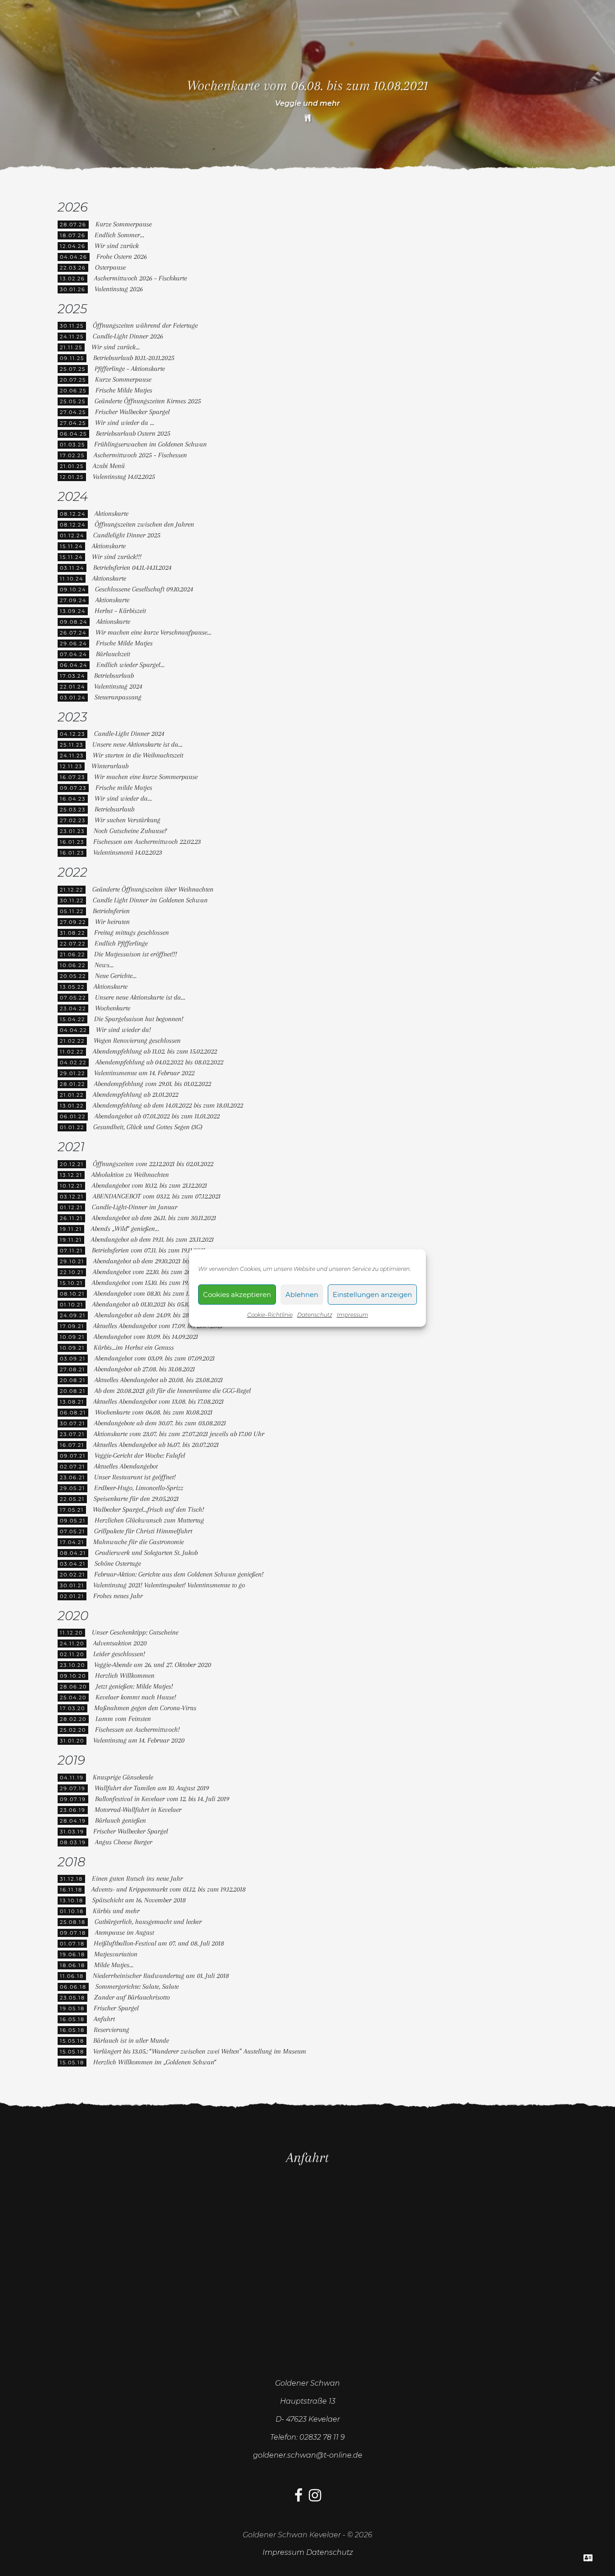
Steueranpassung (118, 697)
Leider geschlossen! (119, 1654)
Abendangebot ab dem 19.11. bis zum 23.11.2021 (152, 1239)
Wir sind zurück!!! (117, 557)
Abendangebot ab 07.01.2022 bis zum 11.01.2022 (157, 1116)
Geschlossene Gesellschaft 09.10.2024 (144, 589)
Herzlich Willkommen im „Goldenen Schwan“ (155, 2062)
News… (104, 965)
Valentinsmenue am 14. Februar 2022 (144, 1073)
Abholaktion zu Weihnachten (130, 1175)
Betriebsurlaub (114, 676)
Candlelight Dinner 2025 (127, 535)
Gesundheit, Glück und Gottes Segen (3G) (148, 1127)
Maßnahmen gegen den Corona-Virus (145, 1708)
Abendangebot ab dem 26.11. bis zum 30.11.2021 (154, 1218)
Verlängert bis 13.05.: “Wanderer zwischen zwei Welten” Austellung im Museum (200, 2051)
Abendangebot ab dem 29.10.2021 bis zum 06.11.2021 (162, 1261)
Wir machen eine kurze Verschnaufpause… (153, 632)
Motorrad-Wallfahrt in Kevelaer (138, 1810)
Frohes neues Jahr (118, 1596)
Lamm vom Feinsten (123, 1719)
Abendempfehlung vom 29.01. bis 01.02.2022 (153, 1084)
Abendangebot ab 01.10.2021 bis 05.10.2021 (148, 1304)
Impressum (353, 1315)
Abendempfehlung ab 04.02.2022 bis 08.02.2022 (159, 1062)
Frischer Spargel (116, 2008)
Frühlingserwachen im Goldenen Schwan (150, 444)
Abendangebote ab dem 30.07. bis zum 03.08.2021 (160, 1423)
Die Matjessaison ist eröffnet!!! (136, 954)
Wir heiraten (112, 922)
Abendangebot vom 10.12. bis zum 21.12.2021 (149, 1185)
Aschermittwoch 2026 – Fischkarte (140, 278)
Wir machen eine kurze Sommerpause (146, 777)
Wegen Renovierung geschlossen (137, 1040)
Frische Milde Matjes (124, 390)
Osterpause (110, 267)
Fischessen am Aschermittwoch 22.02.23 (147, 842)
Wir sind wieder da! (123, 1030)
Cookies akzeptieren (237, 1295)
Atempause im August (124, 1932)
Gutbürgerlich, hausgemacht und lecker (148, 1922)
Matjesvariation (116, 1954)
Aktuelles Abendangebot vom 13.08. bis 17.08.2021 (158, 1401)
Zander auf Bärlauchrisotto (132, 1997)
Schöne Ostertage (118, 1563)
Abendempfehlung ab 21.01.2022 (136, 1094)
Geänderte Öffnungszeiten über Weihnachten (153, 889)
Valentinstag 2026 (119, 289)
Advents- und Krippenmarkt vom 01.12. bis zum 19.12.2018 (169, 1889)
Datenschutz (315, 1315)
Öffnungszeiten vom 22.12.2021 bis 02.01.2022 (153, 1164)
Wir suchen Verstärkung (127, 820)
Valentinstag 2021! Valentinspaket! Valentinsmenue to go (169, 1585)
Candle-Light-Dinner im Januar (135, 1207)
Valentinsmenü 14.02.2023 (128, 852)
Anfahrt (104, 2019)
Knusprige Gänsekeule (123, 1777)
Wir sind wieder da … (124, 423)
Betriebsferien (111, 911)
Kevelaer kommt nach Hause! (136, 1697)
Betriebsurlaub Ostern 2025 (133, 433)
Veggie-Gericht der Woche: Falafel (140, 1455)
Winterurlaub (110, 766)
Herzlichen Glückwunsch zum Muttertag (149, 1520)
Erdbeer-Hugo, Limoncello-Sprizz (139, 1488)
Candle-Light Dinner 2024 (129, 734)
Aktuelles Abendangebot (126, 1466)
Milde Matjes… (114, 1965)
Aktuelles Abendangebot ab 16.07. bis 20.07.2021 (156, 1445)
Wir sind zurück (117, 246)
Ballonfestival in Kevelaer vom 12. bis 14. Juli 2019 (162, 1799)
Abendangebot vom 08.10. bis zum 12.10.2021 (152, 1293)
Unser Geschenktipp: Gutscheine (135, 1632)
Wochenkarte (113, 1008)
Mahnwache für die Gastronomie (138, 1542)
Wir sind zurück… (115, 347)
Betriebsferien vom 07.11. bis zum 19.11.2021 (149, 1250)
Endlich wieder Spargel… (130, 665)
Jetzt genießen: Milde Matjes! (134, 1686)
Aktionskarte (111, 513)
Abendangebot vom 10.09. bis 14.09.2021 (146, 1337)
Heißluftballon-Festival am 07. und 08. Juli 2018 (159, 1943)
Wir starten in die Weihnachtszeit (138, 755)
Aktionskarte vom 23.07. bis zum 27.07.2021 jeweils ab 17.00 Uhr (179, 1434)
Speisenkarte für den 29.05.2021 (136, 1499)
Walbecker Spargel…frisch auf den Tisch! (148, 1509)
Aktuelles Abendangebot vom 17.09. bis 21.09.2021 (158, 1326)
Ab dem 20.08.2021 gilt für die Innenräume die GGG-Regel (173, 1391)
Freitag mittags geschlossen (131, 932)
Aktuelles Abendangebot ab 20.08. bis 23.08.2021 (159, 1380)
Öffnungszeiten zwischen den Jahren (144, 524)
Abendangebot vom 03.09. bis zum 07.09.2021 (155, 1358)
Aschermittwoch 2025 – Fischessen (140, 455)
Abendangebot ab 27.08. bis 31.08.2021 (145, 1369)
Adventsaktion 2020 (120, 1643)
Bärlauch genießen (120, 1820)
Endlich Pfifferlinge (121, 943)
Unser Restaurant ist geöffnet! (135, 1477)
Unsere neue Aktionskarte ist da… (137, 744)
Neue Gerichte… (116, 976)
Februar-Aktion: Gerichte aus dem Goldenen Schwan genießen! (179, 1574)
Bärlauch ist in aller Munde (131, 2040)
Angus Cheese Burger (124, 1842)
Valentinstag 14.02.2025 (124, 477)
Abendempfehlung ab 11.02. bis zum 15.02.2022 (155, 1051)
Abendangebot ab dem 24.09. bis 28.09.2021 (152, 1315)
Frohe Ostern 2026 (122, 257)
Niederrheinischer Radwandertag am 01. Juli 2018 (161, 1976)
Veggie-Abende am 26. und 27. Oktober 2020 (153, 1665)
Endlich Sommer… (119, 235)
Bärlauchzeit (113, 654)
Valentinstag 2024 (118, 686)
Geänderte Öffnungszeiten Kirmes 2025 (148, 401)
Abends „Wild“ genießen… (125, 1229)
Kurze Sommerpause (124, 224)
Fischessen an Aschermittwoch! (137, 1729)
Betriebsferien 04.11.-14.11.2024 (132, 567)
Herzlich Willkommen (125, 1675)
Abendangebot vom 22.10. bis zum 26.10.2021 (151, 1272)
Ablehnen (302, 1295)
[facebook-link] (298, 2498)
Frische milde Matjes (124, 788)
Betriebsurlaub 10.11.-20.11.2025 (134, 358)
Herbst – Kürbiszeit (120, 611)
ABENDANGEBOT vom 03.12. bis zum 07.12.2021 (157, 1196)
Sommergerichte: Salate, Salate (137, 1986)
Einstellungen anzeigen (372, 1295)
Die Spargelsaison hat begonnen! (139, 1019)
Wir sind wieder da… (123, 798)
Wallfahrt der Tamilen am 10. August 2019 (152, 1788)
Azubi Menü (109, 466)
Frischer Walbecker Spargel (132, 412)
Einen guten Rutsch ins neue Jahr (137, 1878)
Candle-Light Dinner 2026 (128, 336)
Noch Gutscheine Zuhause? (130, 831)
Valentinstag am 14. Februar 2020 (139, 1740)
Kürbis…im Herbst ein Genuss (134, 1347)
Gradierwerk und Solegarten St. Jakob (146, 1553)
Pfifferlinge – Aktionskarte (130, 369)
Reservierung (111, 2030)
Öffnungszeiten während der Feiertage (145, 325)
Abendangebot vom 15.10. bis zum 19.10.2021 (149, 1283)
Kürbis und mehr (116, 1911)
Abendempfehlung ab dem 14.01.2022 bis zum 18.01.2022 (168, 1105)
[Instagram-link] (315, 2498)
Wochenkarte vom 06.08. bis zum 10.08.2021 (154, 1412)
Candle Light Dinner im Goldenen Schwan (150, 900)
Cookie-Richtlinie (270, 1315)
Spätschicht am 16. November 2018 (139, 1900)
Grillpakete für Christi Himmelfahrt (143, 1531)
